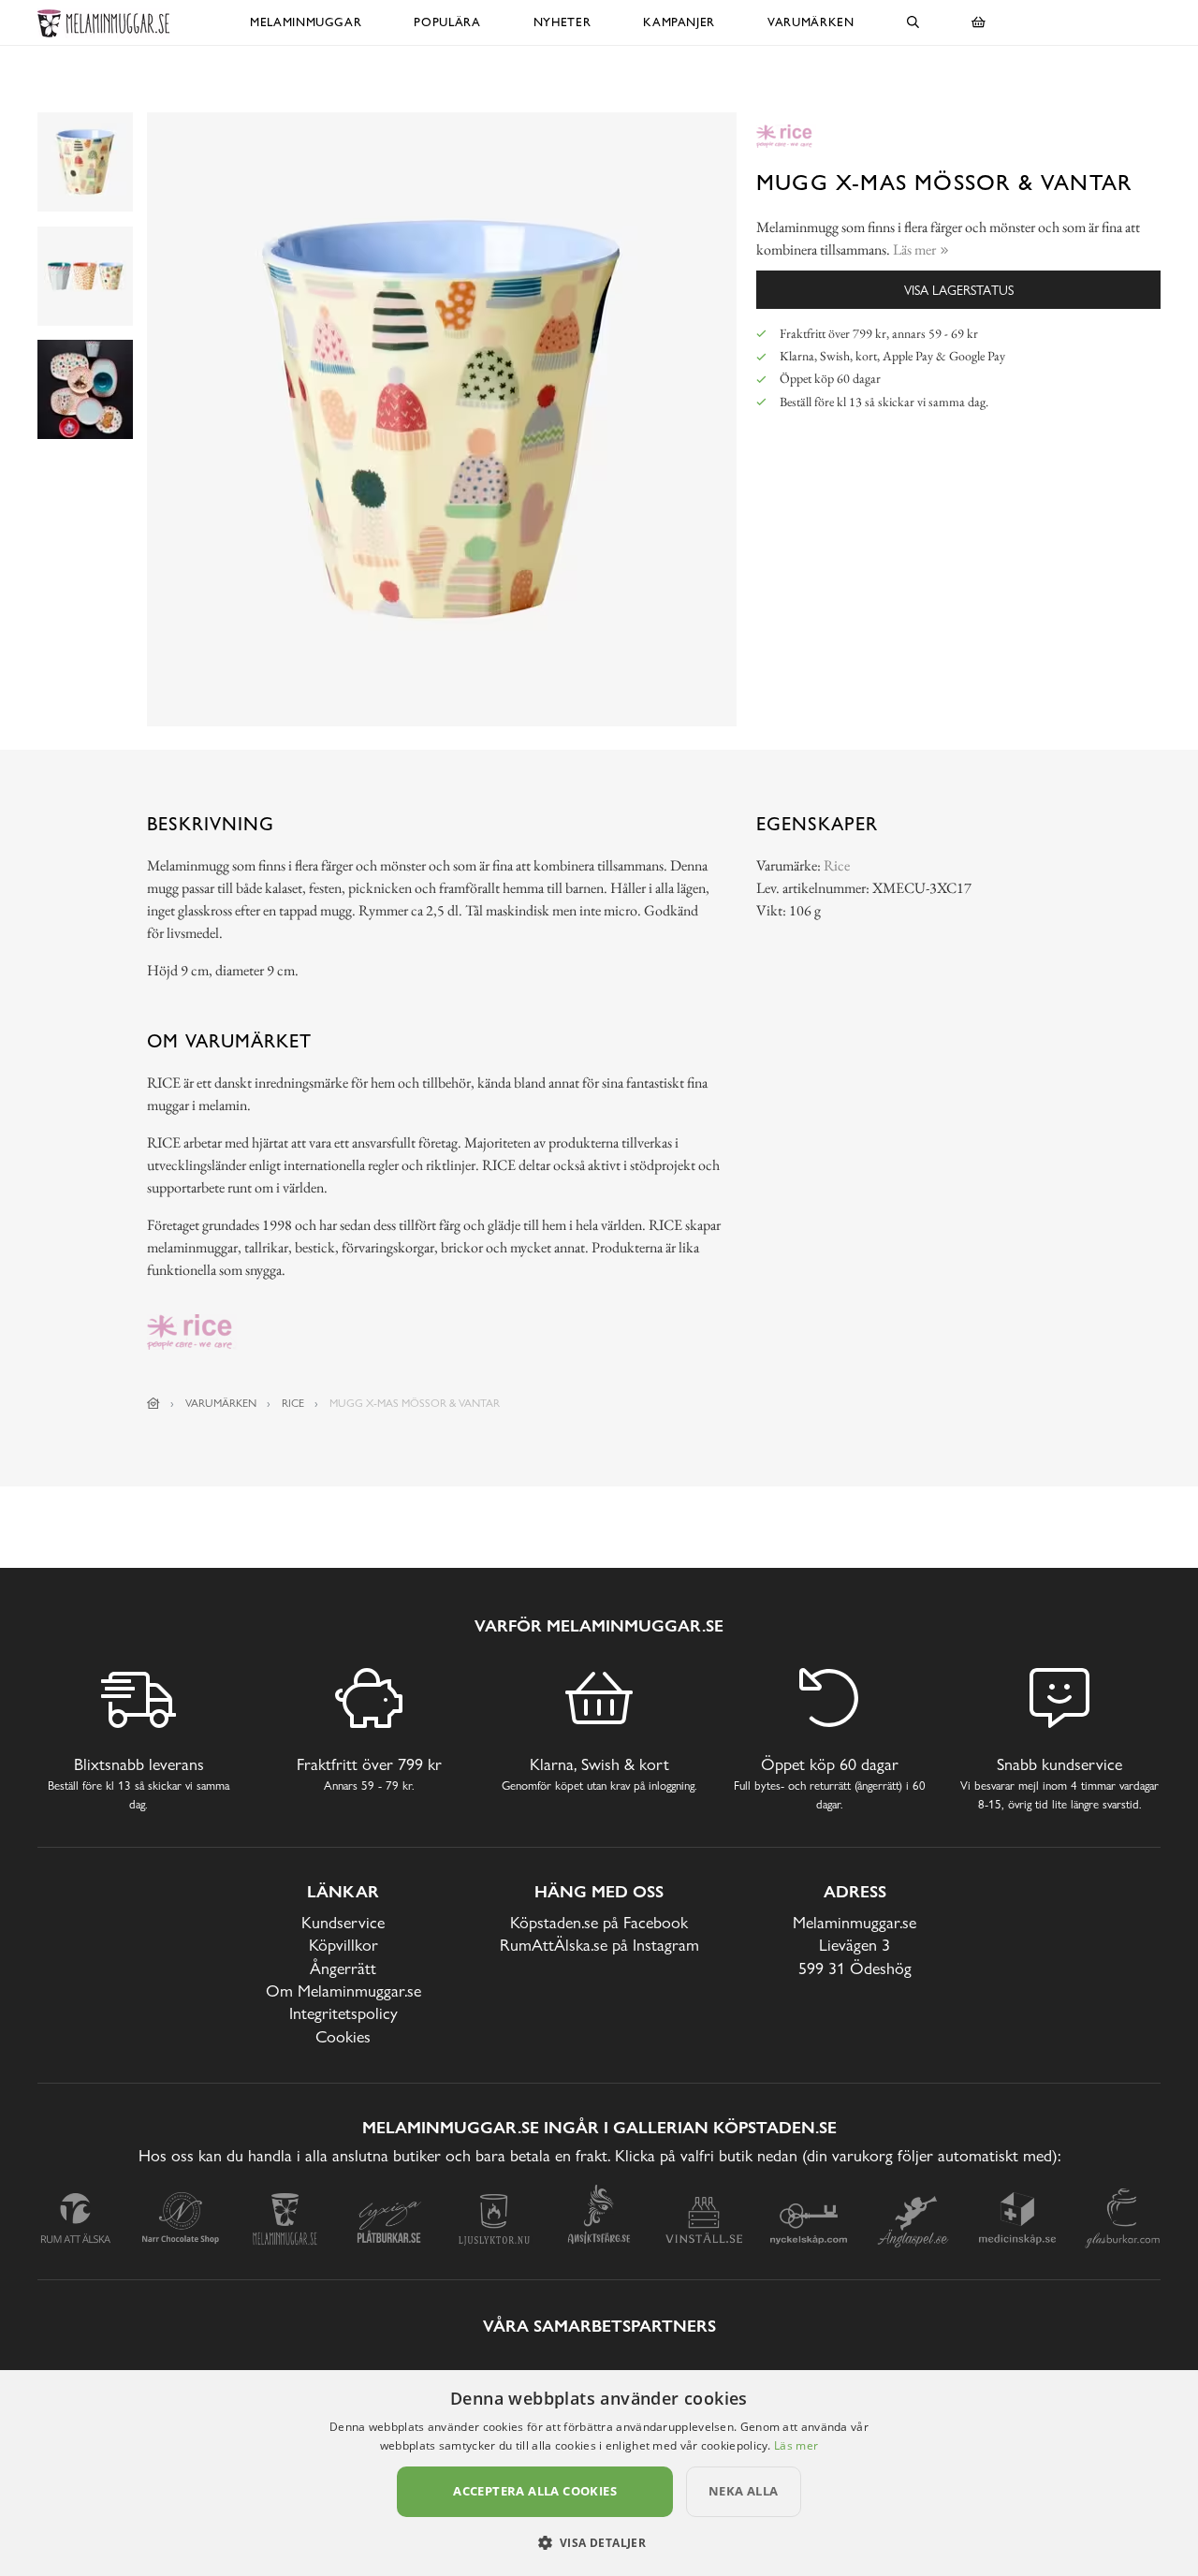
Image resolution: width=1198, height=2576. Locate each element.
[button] (599, 2542)
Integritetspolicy (343, 2013)
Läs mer (796, 2445)
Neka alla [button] (744, 2491)
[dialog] (599, 2473)
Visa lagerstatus (959, 290)
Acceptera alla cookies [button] (535, 2491)
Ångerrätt (343, 1968)
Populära (447, 22)
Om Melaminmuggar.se (343, 1991)
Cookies (343, 2036)
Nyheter (562, 22)
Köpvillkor (343, 1945)
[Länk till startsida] (153, 1403)
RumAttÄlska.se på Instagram (599, 1945)
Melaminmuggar (306, 22)
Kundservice (343, 1922)
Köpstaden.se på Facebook (599, 1922)
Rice (837, 865)
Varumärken (811, 22)
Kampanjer (679, 22)
